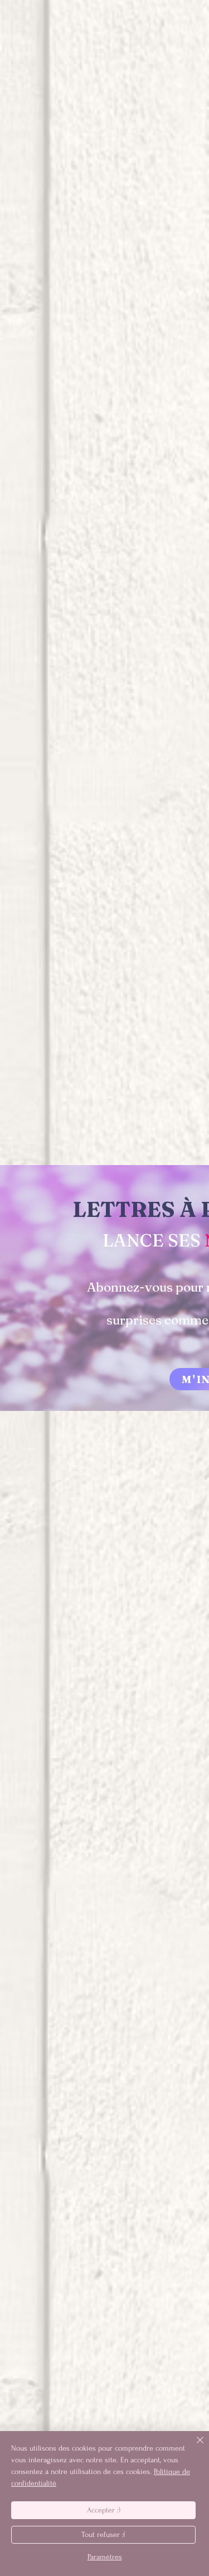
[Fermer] (193, 2447)
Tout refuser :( (103, 2534)
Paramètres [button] (105, 2557)
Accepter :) (104, 2510)
